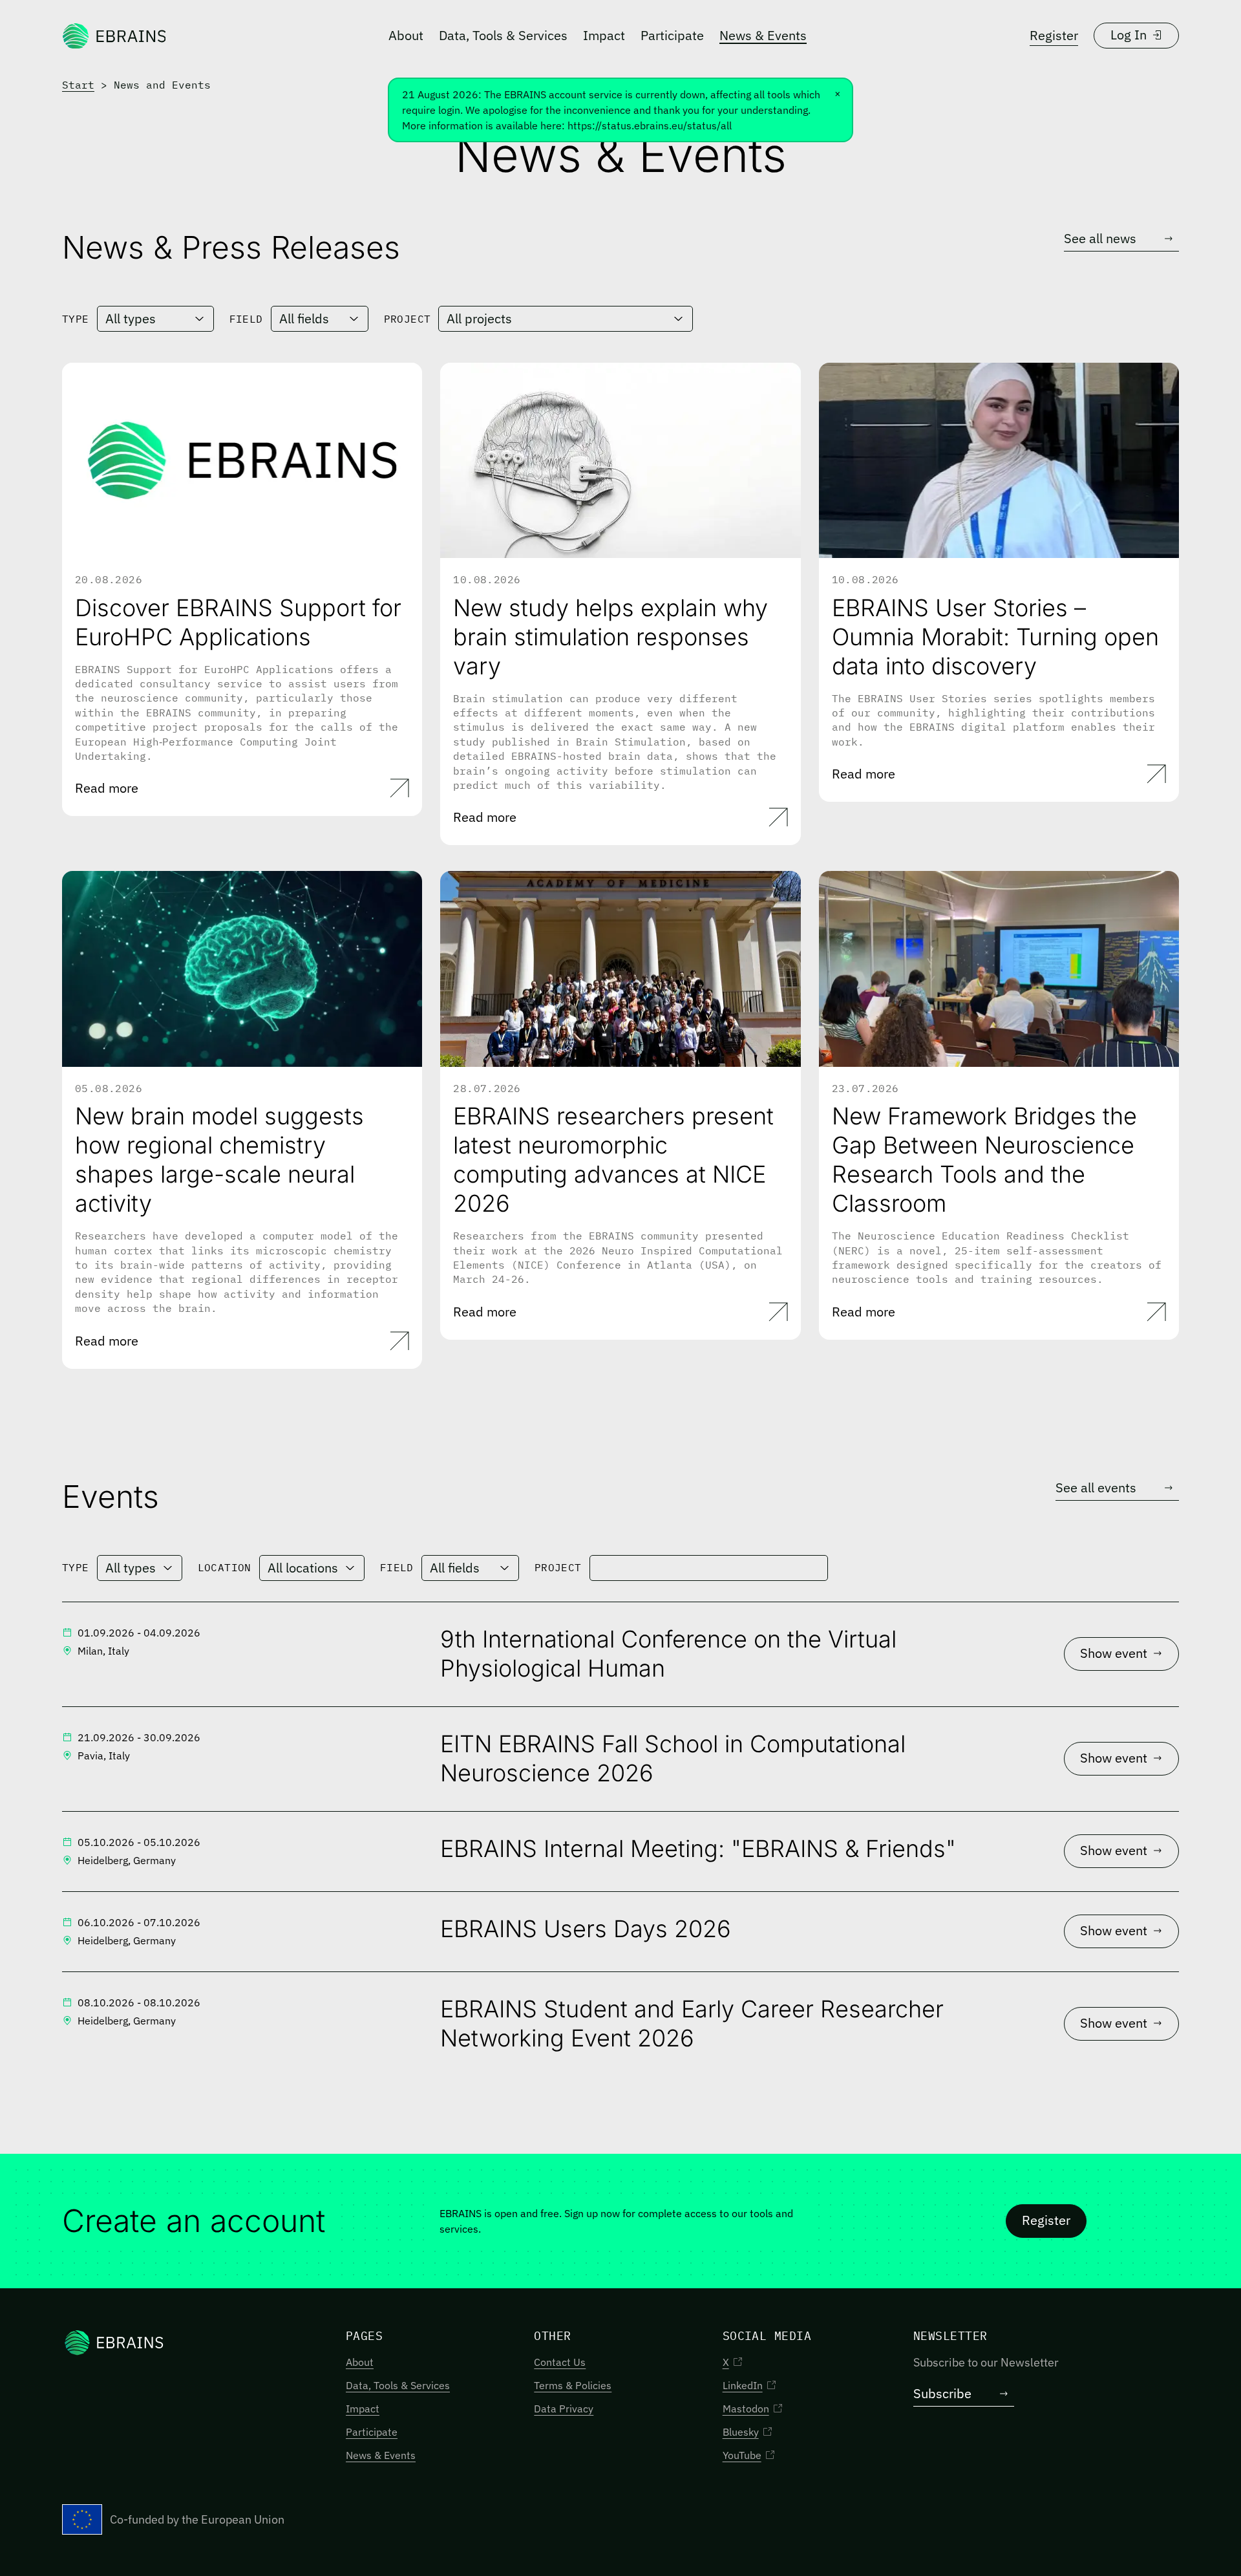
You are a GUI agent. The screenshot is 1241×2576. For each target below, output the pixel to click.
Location (225, 1567)
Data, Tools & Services (503, 35)
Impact (604, 35)
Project (408, 319)
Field (246, 319)
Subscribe (942, 2393)
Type (76, 319)
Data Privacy (564, 2409)
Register (1054, 35)
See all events (1096, 1487)
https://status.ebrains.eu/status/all (650, 125)
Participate (672, 35)
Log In (1129, 35)
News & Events (763, 35)
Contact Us (560, 2362)
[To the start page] (114, 36)
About (406, 35)
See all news (1100, 238)
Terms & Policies (573, 2385)
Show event (1114, 1653)
